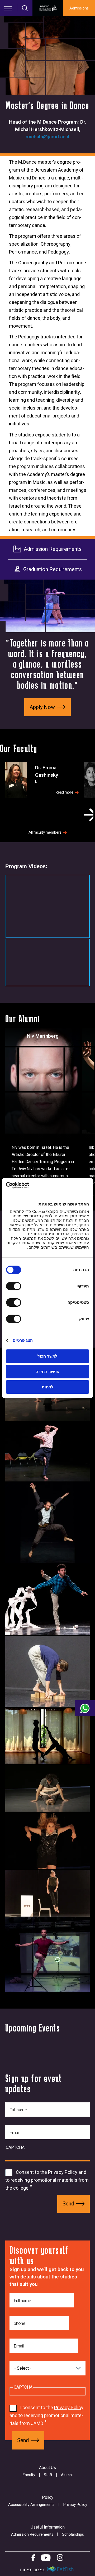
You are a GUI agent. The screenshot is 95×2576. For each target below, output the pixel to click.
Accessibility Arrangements (31, 2505)
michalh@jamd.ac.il (47, 137)
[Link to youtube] (46, 2558)
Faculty (29, 2475)
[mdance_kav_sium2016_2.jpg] (47, 1788)
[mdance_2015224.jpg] (47, 1522)
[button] (89, 815)
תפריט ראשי (8, 8)
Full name (18, 2110)
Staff (48, 2475)
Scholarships (73, 2534)
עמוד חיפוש (25, 8)
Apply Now (42, 707)
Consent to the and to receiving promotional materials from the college (47, 2180)
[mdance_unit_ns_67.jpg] (47, 1452)
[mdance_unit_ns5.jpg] (47, 1841)
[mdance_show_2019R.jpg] (47, 1893)
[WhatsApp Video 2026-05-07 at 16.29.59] (47, 906)
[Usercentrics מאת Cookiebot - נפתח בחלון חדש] (28, 1185)
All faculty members (45, 833)
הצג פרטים (23, 1340)
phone (20, 2324)
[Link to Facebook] (33, 2558)
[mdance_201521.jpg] (47, 1599)
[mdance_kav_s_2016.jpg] (47, 1736)
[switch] (15, 1286)
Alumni (67, 2475)
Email (15, 2133)
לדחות (48, 1387)
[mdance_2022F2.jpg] (47, 1955)
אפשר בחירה (47, 1372)
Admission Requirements (53, 549)
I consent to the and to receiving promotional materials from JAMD (46, 2416)
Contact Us (85, 1708)
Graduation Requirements (53, 569)
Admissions (79, 8)
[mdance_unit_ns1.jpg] (47, 1671)
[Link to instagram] (60, 2558)
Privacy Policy (63, 2172)
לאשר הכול (47, 1356)
